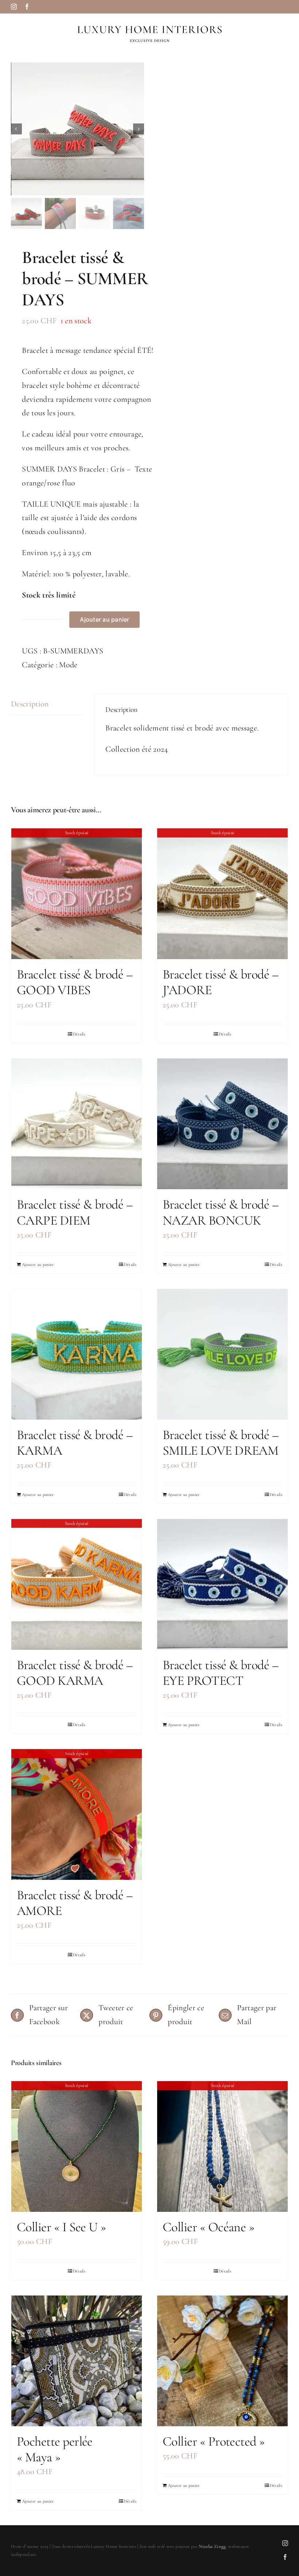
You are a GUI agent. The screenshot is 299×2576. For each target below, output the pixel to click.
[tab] (47, 704)
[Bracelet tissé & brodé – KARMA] (77, 1354)
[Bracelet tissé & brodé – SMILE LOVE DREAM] (222, 1354)
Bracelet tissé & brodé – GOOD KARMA (75, 1673)
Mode (68, 665)
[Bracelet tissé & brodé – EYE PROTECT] (222, 1584)
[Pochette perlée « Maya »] (77, 2361)
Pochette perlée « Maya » (55, 2449)
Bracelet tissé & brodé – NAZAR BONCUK (221, 1212)
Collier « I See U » (61, 2227)
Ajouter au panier (104, 619)
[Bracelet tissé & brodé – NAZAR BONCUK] (222, 1124)
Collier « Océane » (208, 2227)
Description (30, 704)
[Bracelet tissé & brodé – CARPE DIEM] (77, 1124)
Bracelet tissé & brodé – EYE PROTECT (221, 1673)
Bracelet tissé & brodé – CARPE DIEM (75, 1212)
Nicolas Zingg (212, 2546)
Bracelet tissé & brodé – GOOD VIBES (75, 982)
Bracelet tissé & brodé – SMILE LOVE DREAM (221, 1443)
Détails (79, 1034)
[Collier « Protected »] (222, 2361)
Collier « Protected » (214, 2441)
